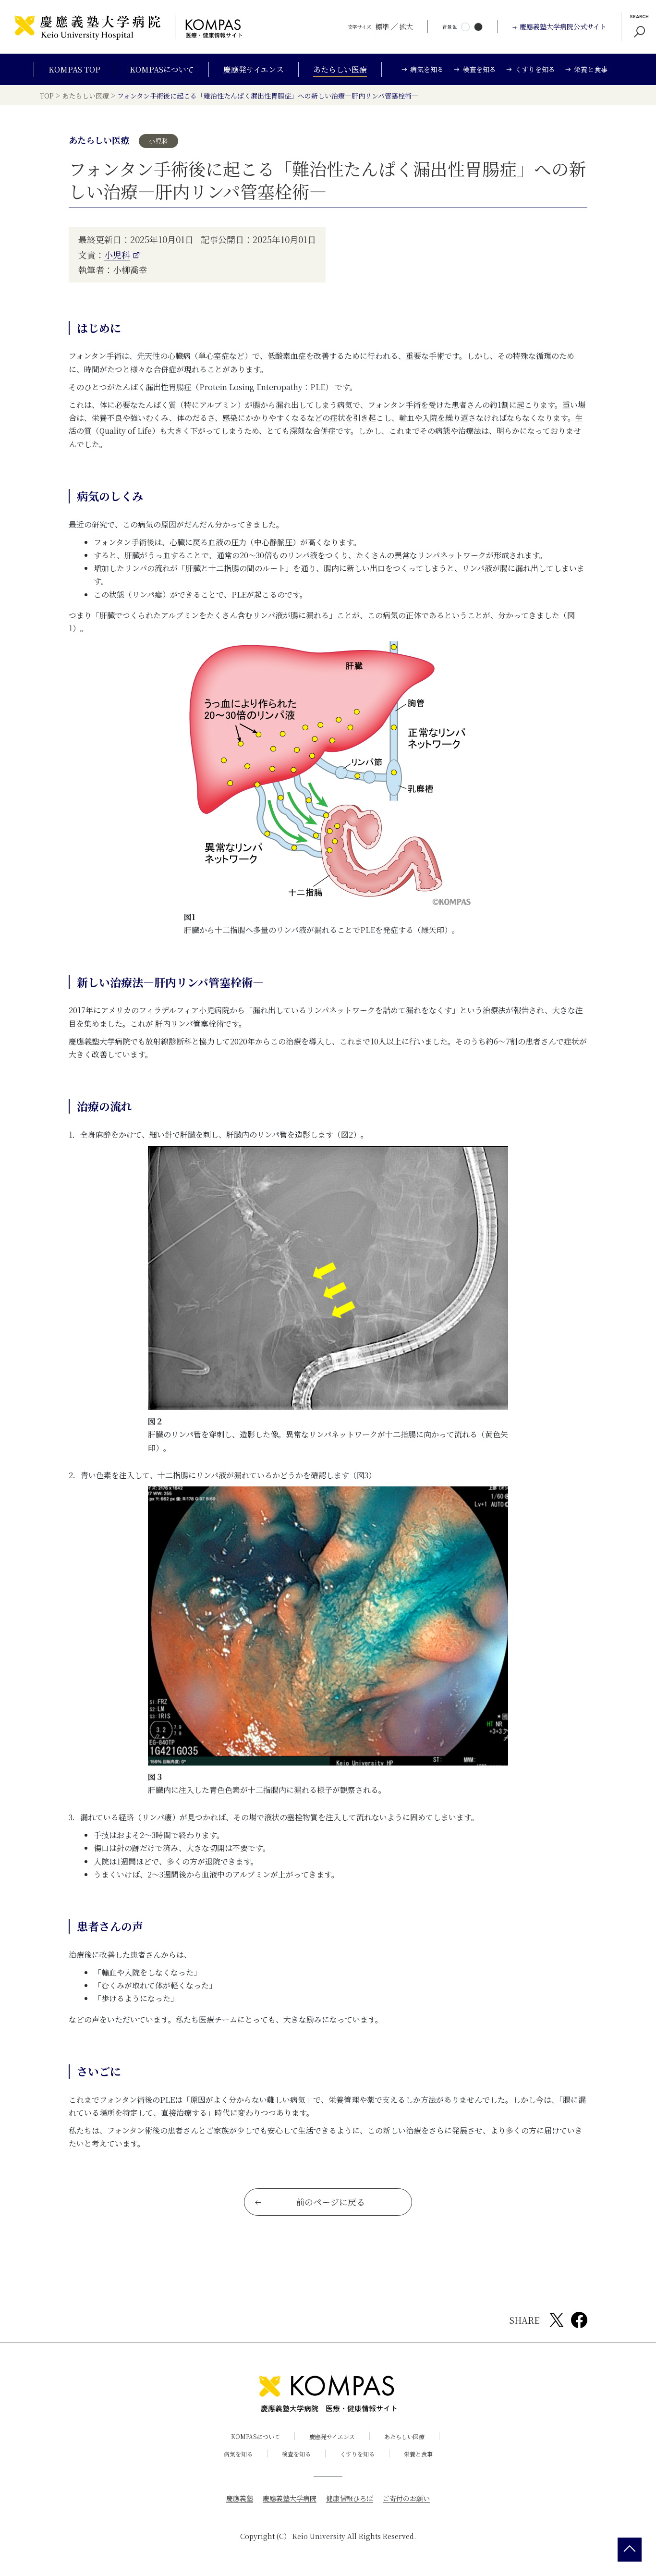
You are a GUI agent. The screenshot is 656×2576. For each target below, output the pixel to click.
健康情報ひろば (350, 2498)
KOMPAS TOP (74, 69)
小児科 (117, 255)
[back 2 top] (630, 2550)
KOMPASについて (162, 69)
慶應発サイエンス (254, 69)
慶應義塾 (240, 2498)
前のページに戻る (330, 2202)
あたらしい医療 (340, 69)
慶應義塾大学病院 (290, 2498)
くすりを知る (357, 2454)
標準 (382, 26)
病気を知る (238, 2454)
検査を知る (296, 2454)
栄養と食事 (418, 2454)
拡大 (406, 26)
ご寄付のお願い (406, 2498)
